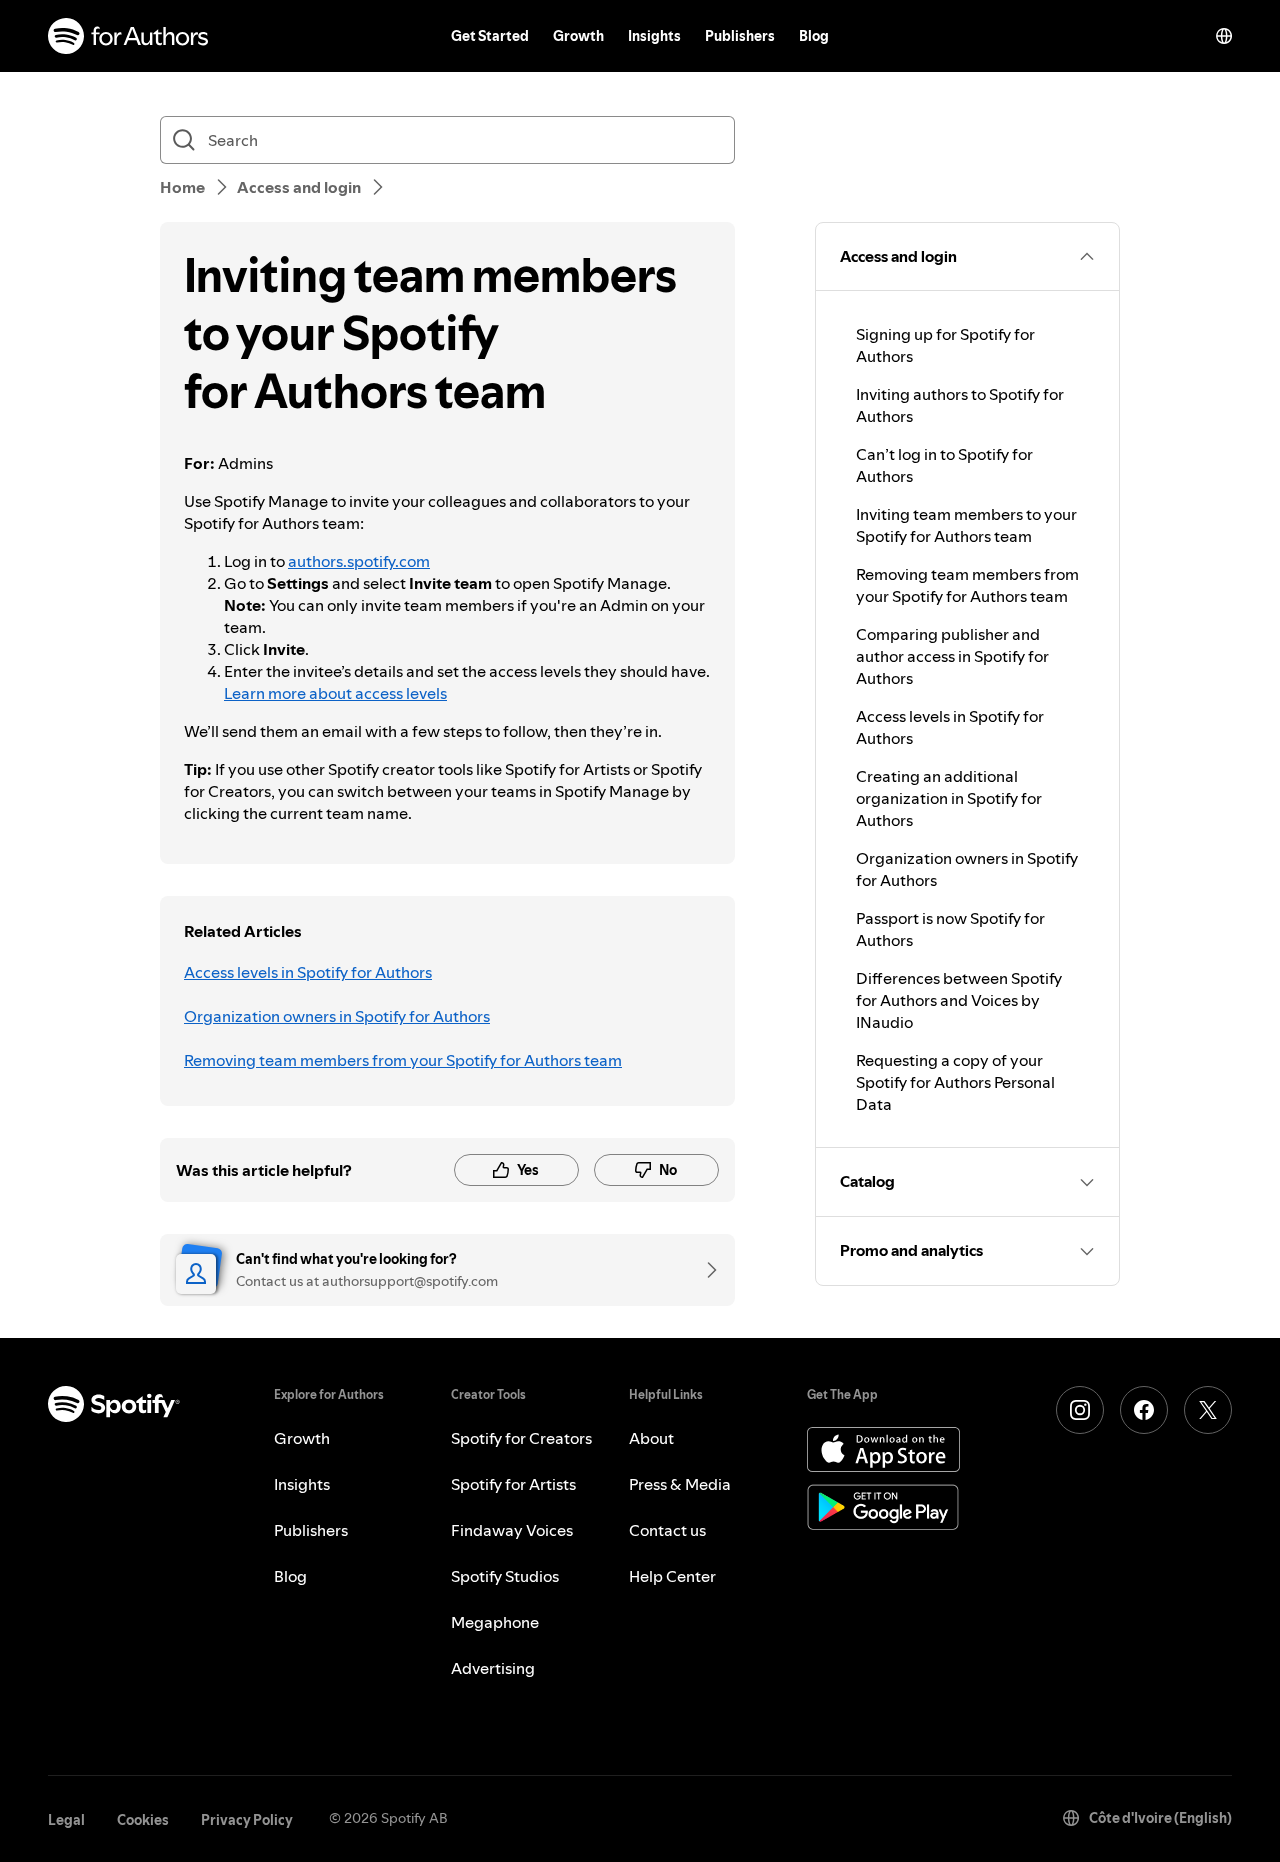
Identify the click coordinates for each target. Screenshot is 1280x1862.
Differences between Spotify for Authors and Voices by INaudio (959, 1000)
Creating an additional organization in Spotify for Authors (949, 798)
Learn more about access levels (335, 693)
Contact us (667, 1530)
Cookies (143, 1820)
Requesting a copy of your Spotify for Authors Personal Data (955, 1082)
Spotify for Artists (513, 1484)
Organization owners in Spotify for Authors (337, 1016)
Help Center (672, 1576)
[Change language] (1224, 36)
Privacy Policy (247, 1820)
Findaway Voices (512, 1530)
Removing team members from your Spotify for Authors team (403, 1060)
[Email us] (705, 1270)
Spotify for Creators (521, 1438)
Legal (66, 1820)
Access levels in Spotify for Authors (308, 972)
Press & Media (680, 1484)
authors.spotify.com (359, 561)
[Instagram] (1080, 1410)
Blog (814, 36)
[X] (1208, 1410)
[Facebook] (1144, 1410)
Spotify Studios (505, 1576)
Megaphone (495, 1622)
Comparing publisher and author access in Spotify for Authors (952, 656)
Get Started (490, 36)
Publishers (740, 36)
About (651, 1438)
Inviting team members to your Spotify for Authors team (966, 525)
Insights (654, 36)
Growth (578, 36)
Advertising (493, 1668)
